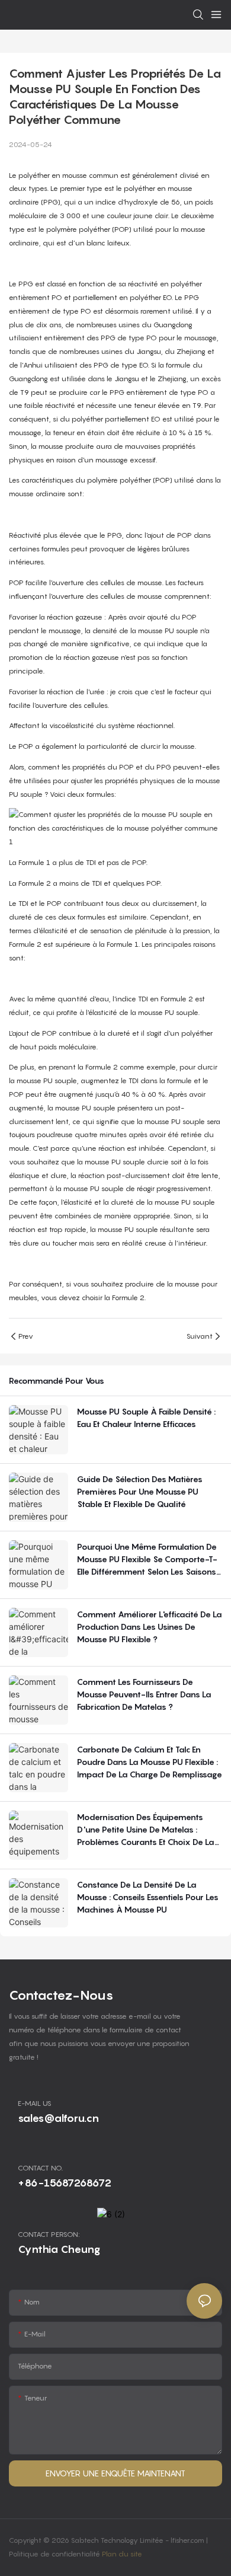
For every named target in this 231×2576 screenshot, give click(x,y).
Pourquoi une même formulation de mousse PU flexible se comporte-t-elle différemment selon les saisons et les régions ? (147, 1560)
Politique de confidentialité (55, 2554)
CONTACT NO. (40, 2168)
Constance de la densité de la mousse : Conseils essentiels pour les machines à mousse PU (148, 1897)
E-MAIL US (35, 2103)
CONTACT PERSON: (49, 2234)
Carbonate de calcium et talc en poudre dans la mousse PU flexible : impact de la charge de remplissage (150, 1762)
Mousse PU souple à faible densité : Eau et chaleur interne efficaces (146, 1418)
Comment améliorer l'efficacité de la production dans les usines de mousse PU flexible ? (150, 1627)
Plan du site (122, 2554)
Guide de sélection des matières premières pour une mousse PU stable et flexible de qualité (140, 1491)
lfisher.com (188, 2540)
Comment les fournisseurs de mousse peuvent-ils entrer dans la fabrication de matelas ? (144, 1694)
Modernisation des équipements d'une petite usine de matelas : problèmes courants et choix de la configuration (146, 1830)
